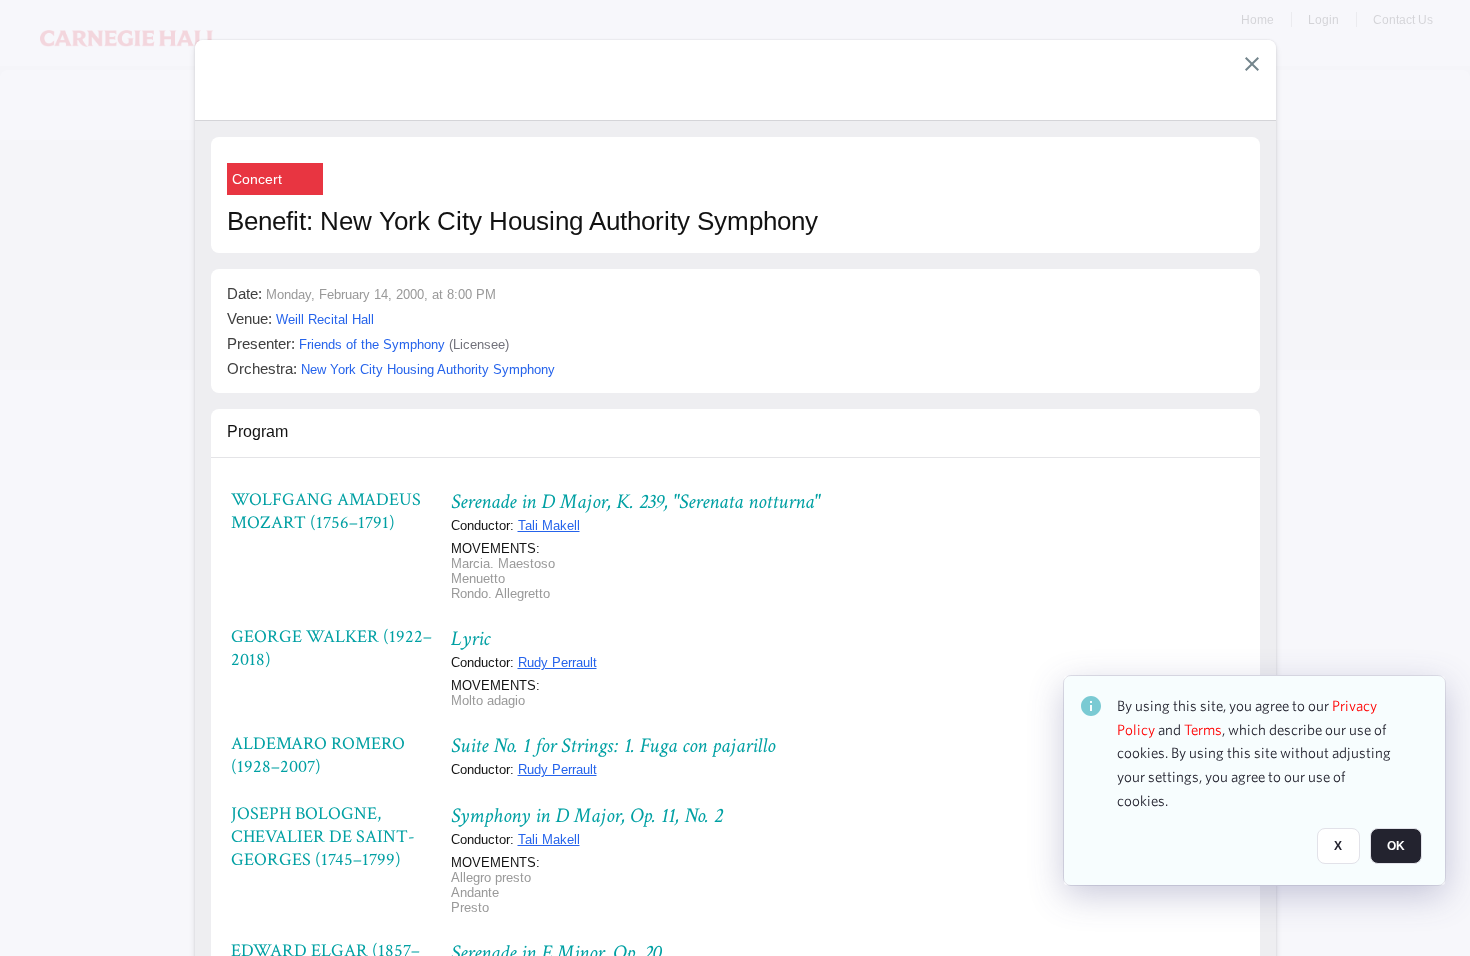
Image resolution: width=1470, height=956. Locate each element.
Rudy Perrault (557, 662)
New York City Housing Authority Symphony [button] (428, 369)
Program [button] (257, 431)
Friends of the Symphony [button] (372, 344)
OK (1396, 847)
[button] (1252, 64)
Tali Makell (549, 525)
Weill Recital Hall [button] (325, 319)
